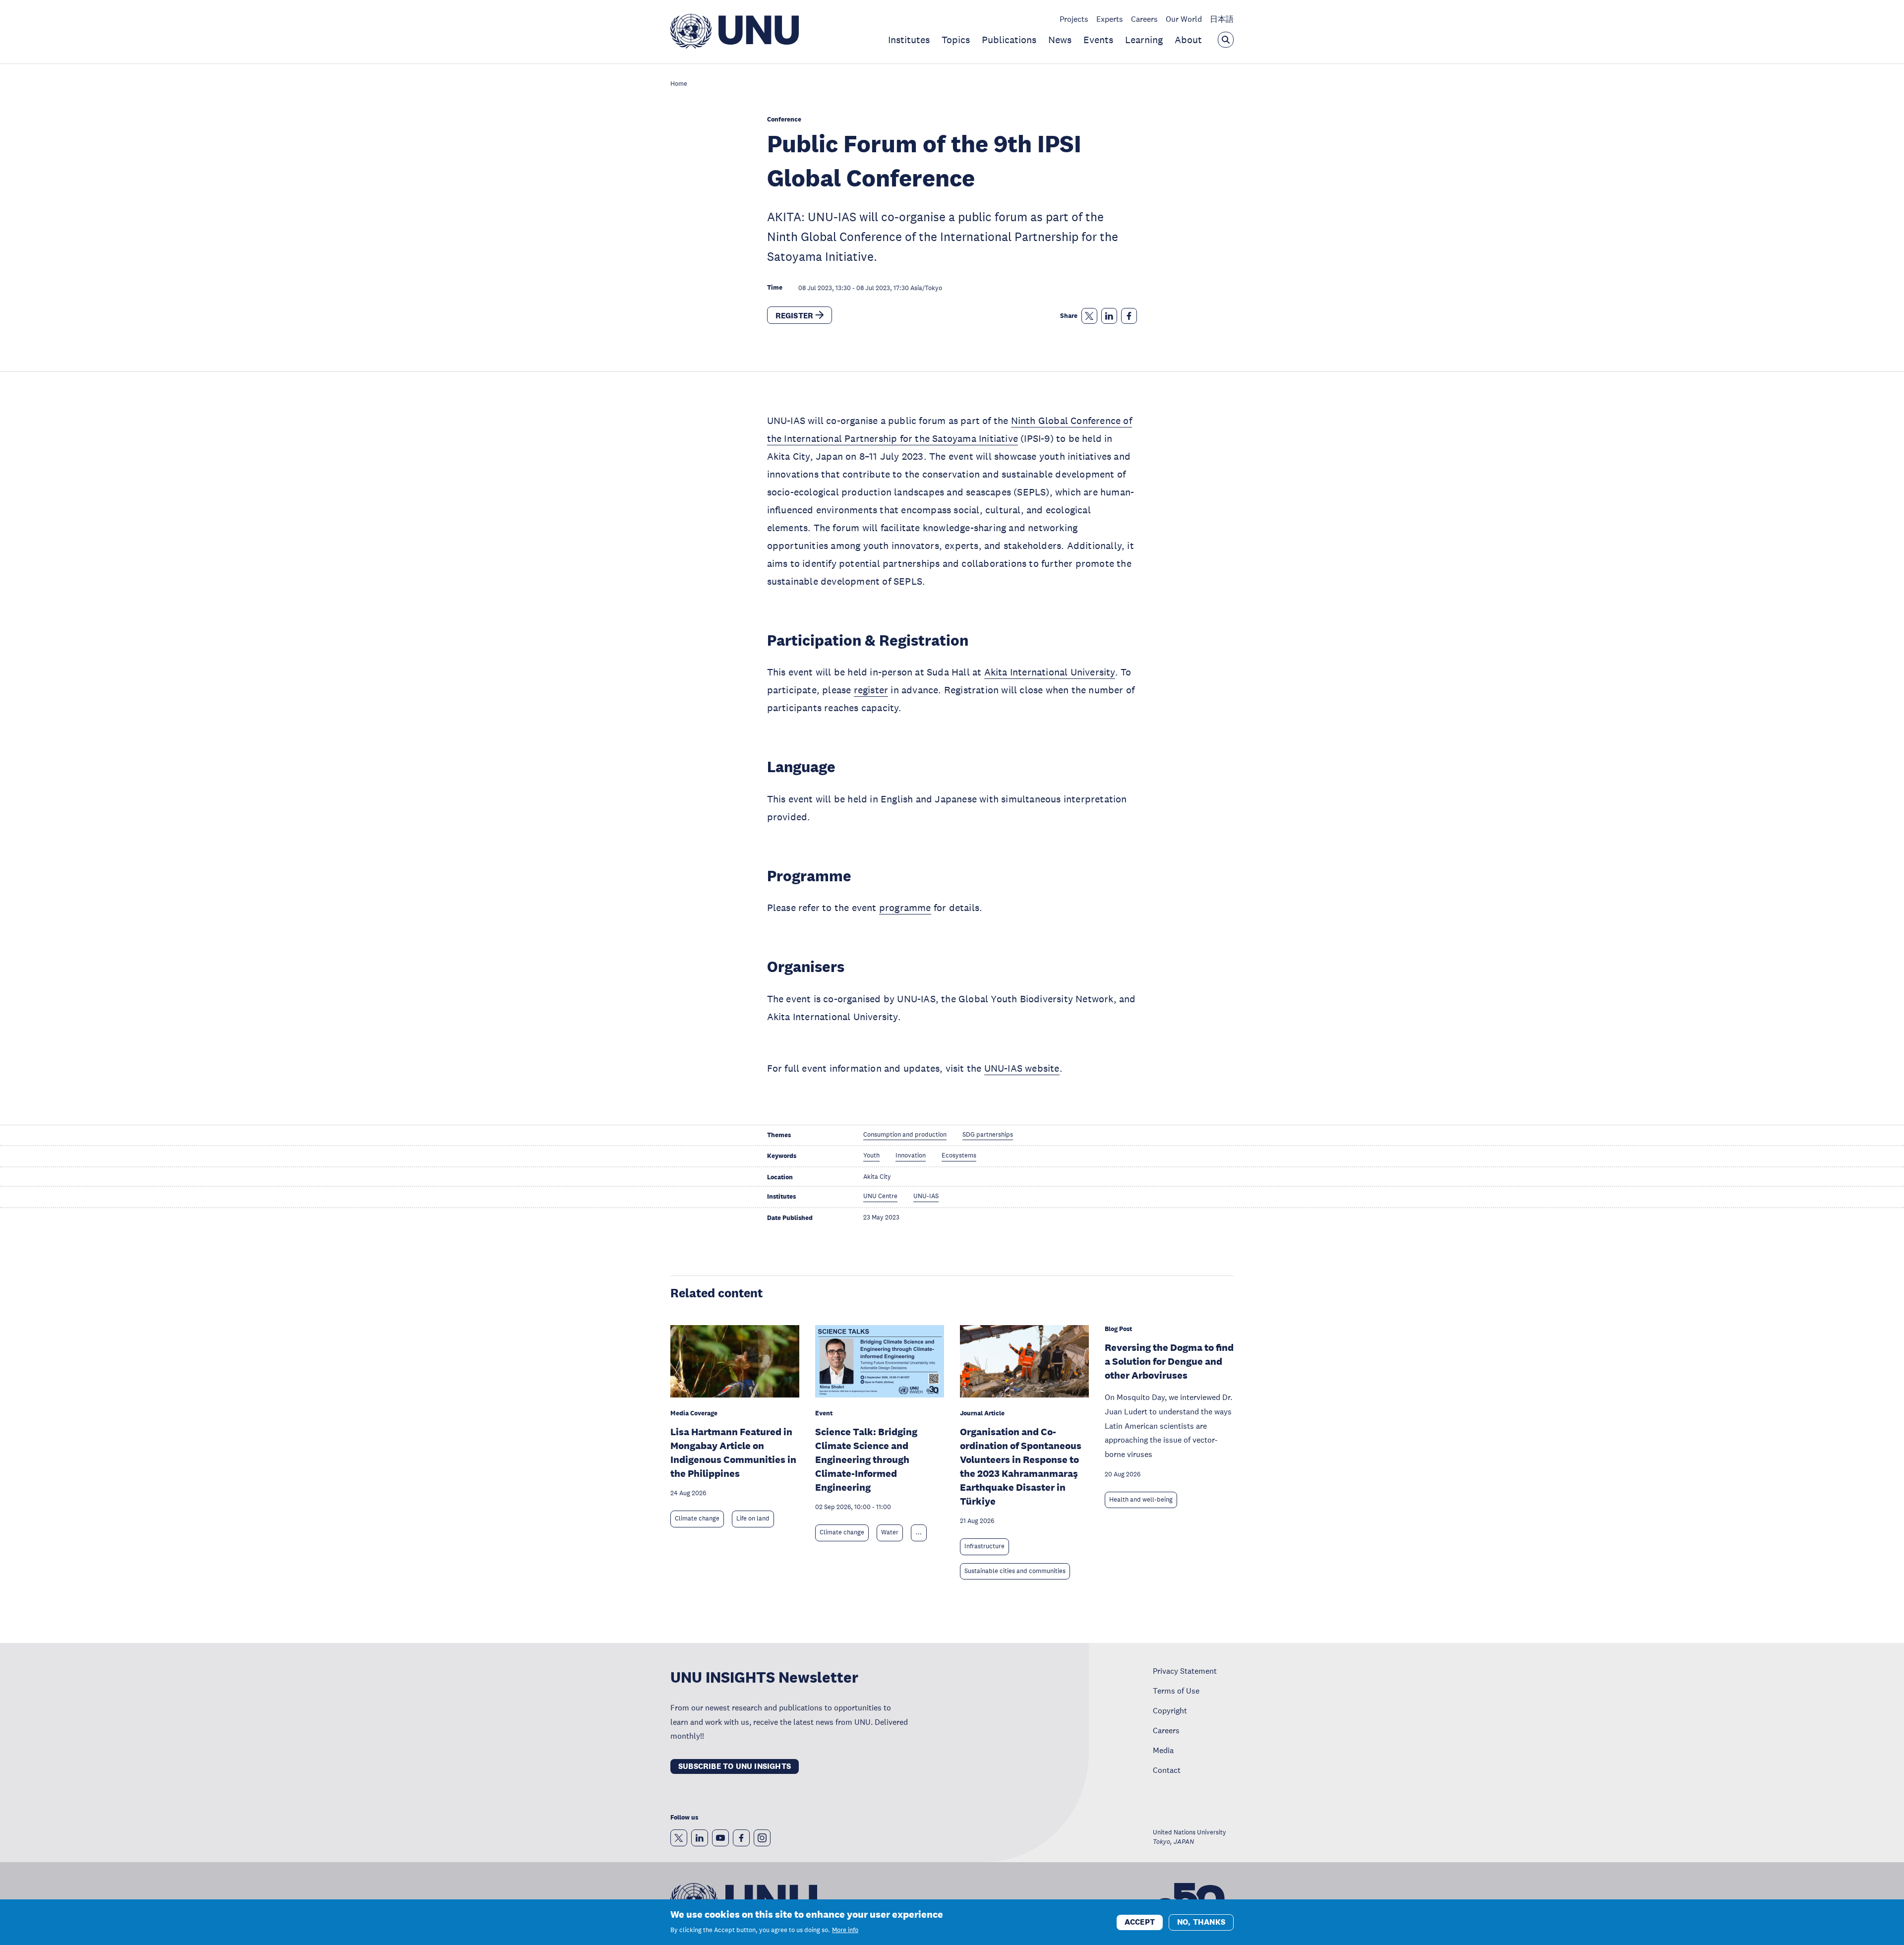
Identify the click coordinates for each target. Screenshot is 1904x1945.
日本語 (1222, 19)
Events (1098, 40)
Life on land (753, 1519)
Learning (1144, 40)
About (1188, 40)
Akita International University (1050, 672)
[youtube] (720, 1838)
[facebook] (741, 1838)
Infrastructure (984, 1546)
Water (890, 1532)
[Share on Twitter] (1089, 316)
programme (905, 908)
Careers (1144, 19)
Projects (1074, 19)
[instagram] (762, 1838)
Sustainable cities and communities (1015, 1571)
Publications (1009, 40)
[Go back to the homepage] (735, 46)
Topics (956, 40)
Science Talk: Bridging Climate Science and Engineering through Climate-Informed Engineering (866, 1459)
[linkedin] (700, 1838)
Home (679, 84)
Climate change (697, 1519)
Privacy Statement (1185, 1671)
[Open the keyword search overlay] (1226, 40)
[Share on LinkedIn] (1109, 316)
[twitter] (679, 1838)
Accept (1140, 1921)
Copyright (1170, 1710)
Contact (1167, 1770)
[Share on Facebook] (1129, 316)
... (919, 1532)
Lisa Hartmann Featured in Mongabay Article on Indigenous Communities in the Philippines (733, 1453)
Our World (1184, 19)
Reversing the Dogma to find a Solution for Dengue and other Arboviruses (1169, 1361)
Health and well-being (1141, 1500)
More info (845, 1930)
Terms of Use (1176, 1691)
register (871, 690)
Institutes (909, 40)
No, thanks (1201, 1921)
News (1060, 40)
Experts (1110, 19)
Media (1163, 1750)
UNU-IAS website (1022, 1068)
